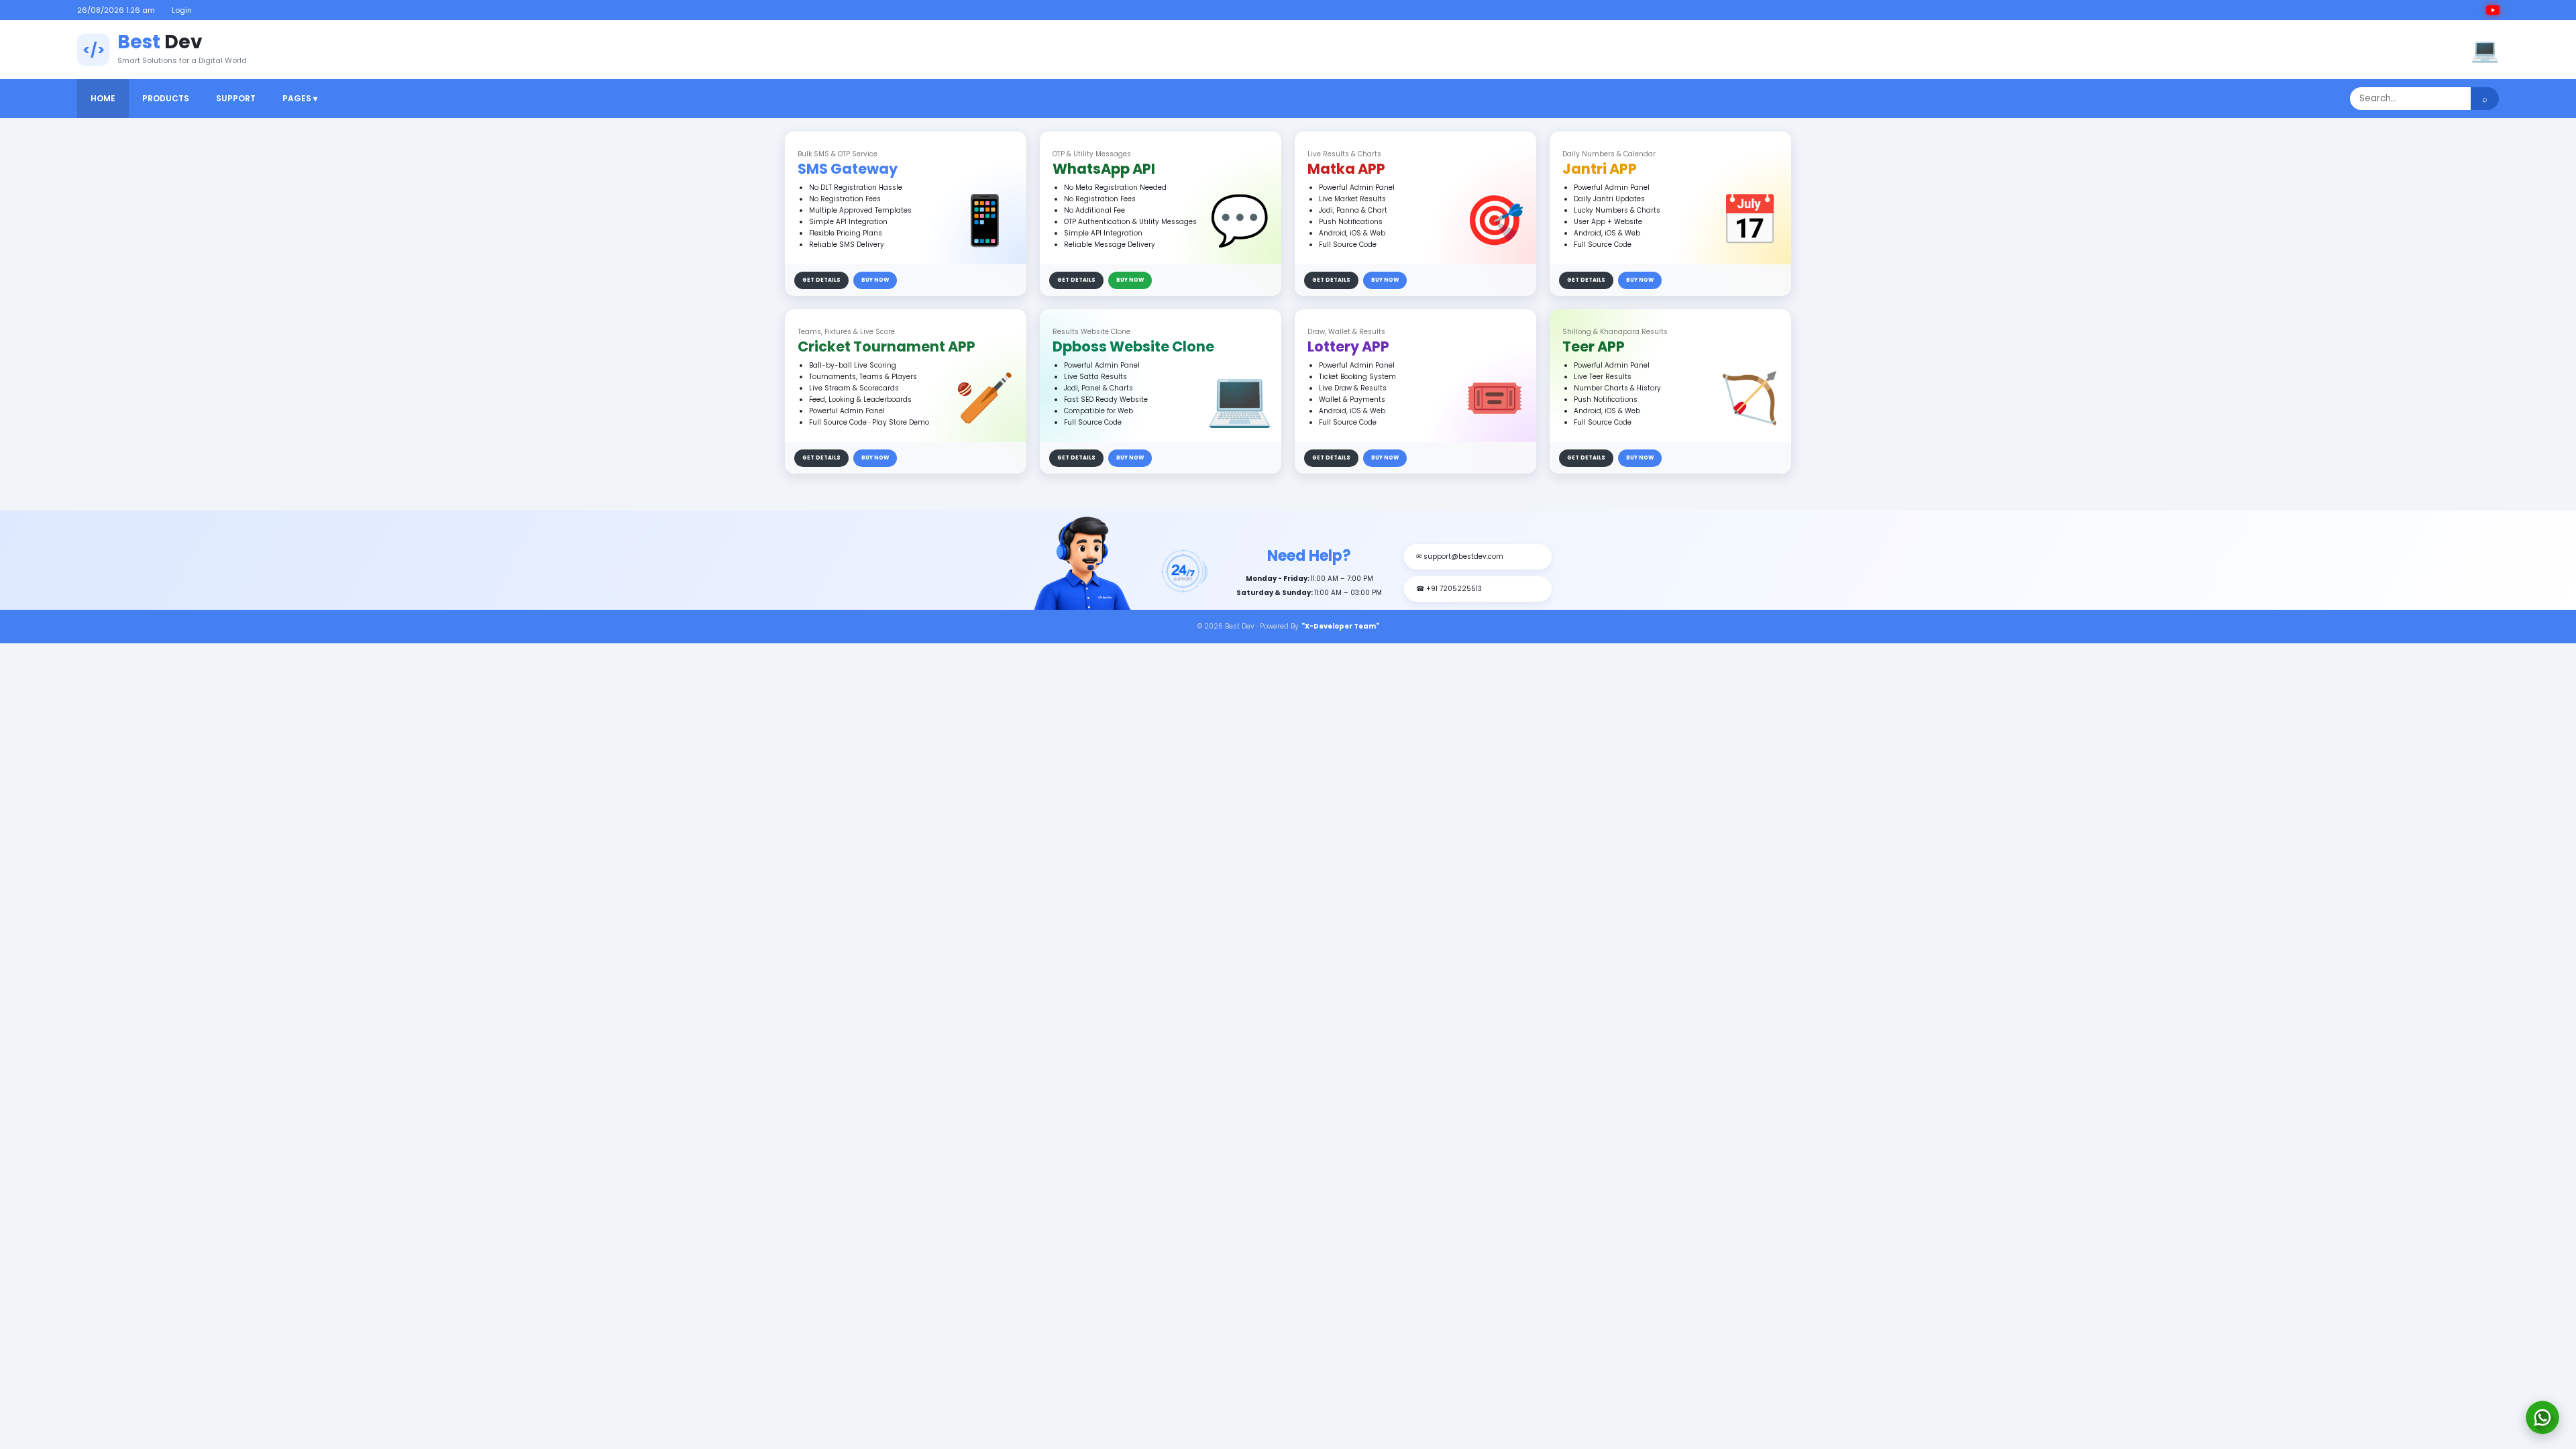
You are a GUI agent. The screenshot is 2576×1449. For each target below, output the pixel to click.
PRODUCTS (166, 98)
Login (182, 10)
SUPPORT (236, 98)
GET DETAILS (821, 280)
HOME (103, 98)
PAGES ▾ (300, 98)
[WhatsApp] (2542, 1417)
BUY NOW (875, 280)
